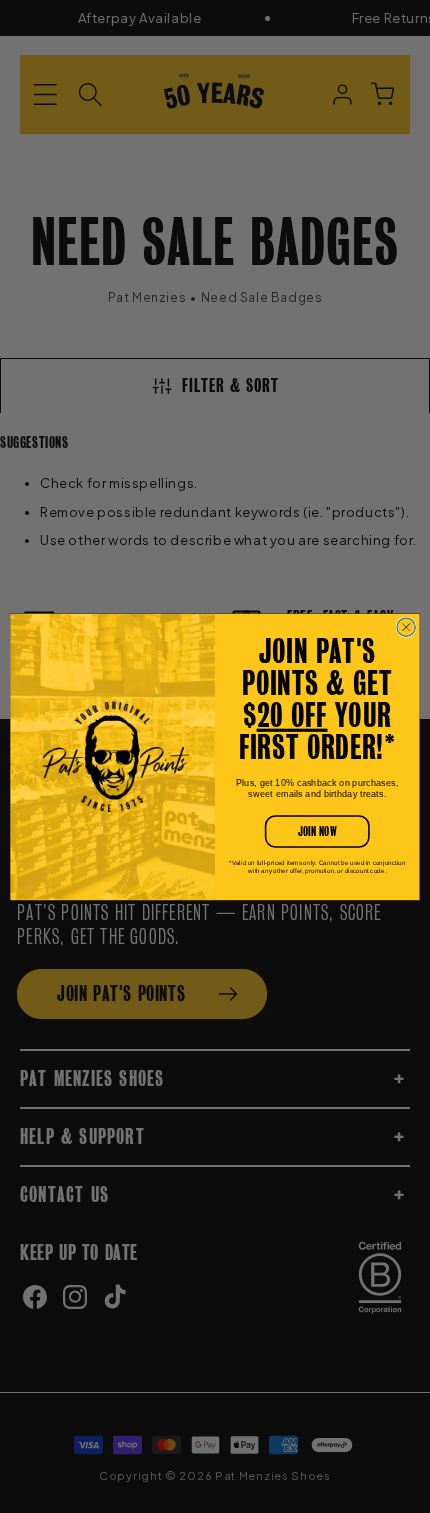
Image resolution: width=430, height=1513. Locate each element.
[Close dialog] (406, 627)
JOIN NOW (317, 831)
